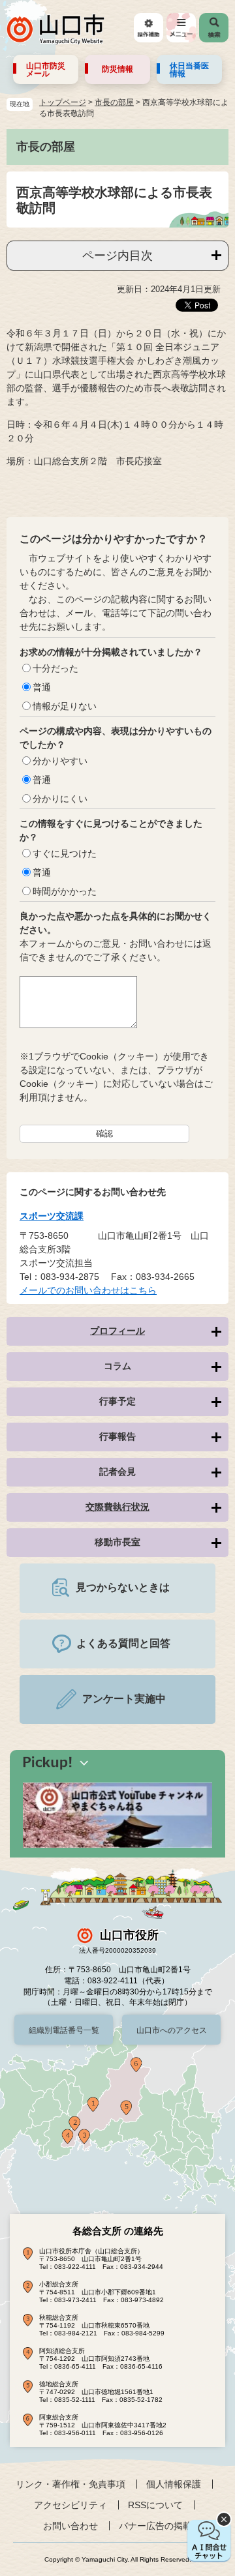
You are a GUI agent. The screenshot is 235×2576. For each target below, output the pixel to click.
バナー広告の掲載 (155, 2526)
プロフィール (117, 1331)
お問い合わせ (70, 2526)
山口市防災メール (46, 70)
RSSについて (155, 2505)
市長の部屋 (114, 102)
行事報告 (117, 1436)
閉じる (224, 2519)
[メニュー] (181, 28)
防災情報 (117, 69)
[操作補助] (149, 28)
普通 (42, 687)
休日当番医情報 (189, 70)
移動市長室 (117, 1542)
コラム (117, 1366)
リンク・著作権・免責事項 (70, 2484)
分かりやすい (60, 761)
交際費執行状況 (117, 1507)
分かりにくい (60, 799)
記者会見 (117, 1472)
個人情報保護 (174, 2484)
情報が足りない (65, 706)
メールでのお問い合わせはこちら (88, 1290)
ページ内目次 (117, 256)
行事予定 (117, 1401)
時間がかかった (65, 891)
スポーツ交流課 (52, 1216)
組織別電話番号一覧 (64, 2030)
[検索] (214, 28)
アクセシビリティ (70, 2505)
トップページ (63, 102)
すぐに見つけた (65, 853)
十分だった (55, 668)
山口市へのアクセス (172, 2030)
